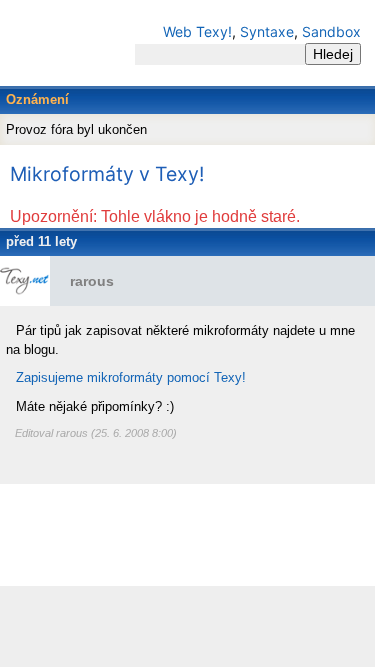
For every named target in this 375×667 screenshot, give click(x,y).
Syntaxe (267, 31)
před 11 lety (41, 241)
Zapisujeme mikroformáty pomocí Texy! (131, 377)
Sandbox (331, 31)
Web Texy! (197, 31)
